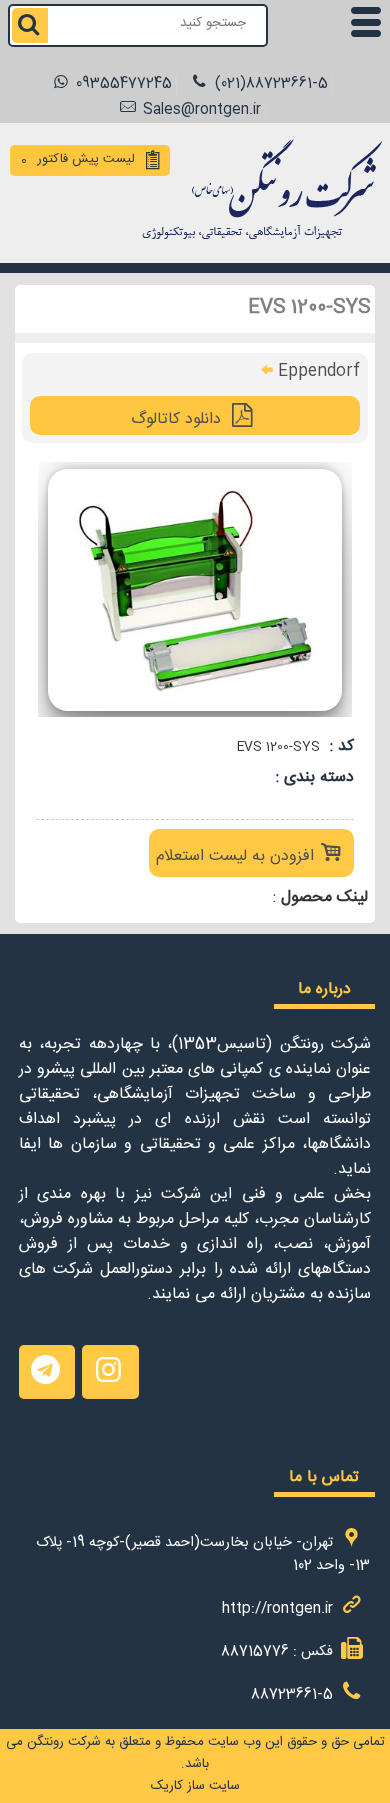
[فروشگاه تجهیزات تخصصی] (256, 242)
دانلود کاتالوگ (178, 421)
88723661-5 (292, 1697)
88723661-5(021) (269, 85)
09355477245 (122, 85)
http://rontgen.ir (277, 1610)
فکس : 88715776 (277, 1654)
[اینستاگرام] (110, 1372)
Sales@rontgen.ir (200, 111)
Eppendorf (319, 373)
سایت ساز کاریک (195, 1788)
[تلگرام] (47, 1372)
